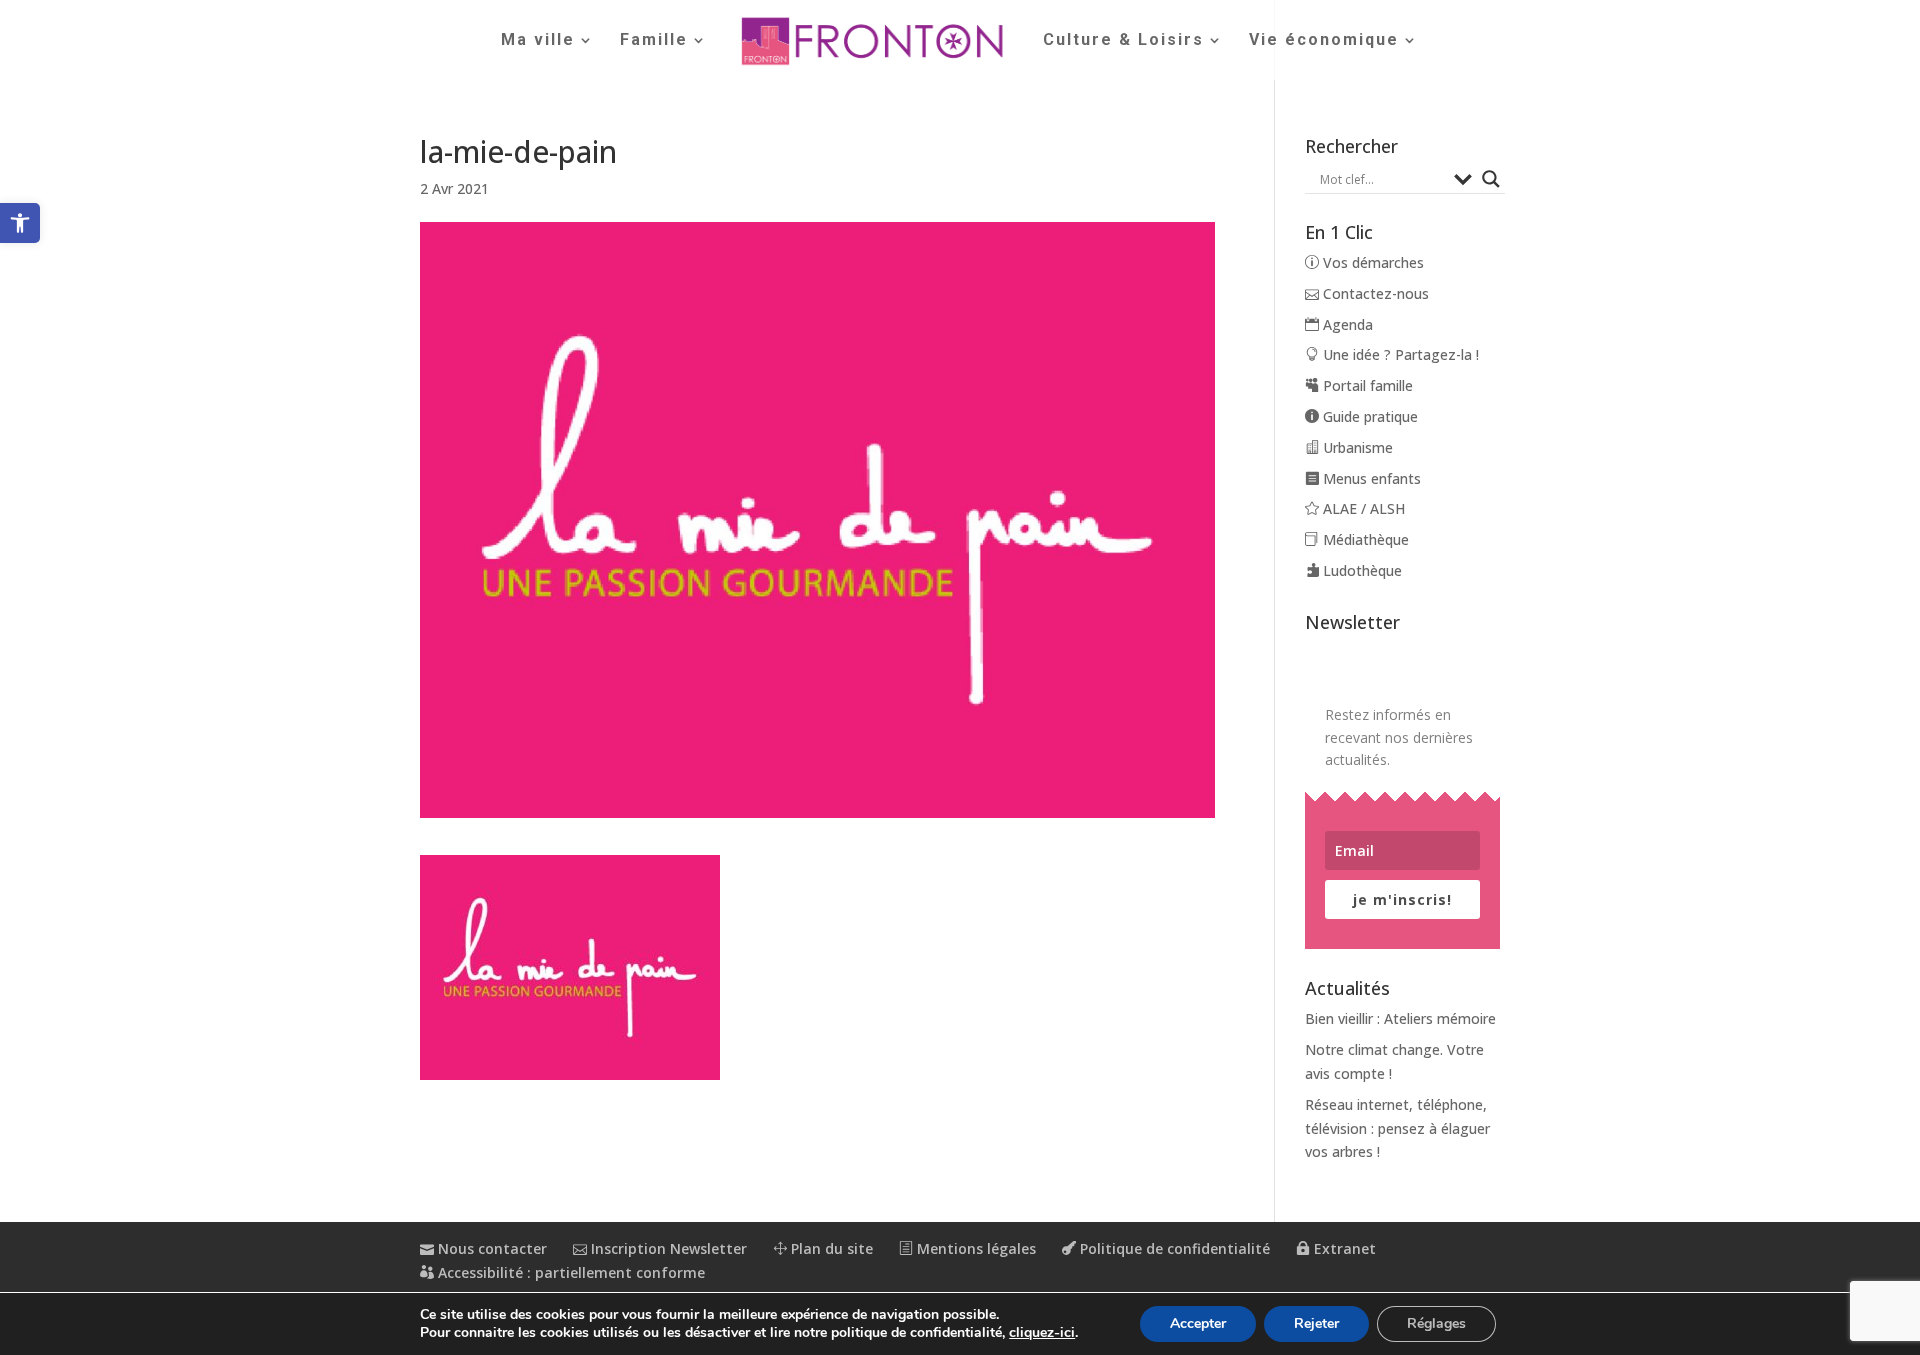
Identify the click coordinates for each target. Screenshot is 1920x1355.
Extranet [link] (1343, 1248)
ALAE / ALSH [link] (1362, 508)
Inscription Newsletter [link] (667, 1248)
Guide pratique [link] (1368, 416)
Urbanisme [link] (1356, 447)
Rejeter (1316, 1323)
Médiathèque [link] (1364, 539)
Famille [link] (654, 41)
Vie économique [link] (1324, 41)
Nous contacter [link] (490, 1248)
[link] (20, 223)
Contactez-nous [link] (1374, 293)
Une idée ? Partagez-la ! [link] (1399, 354)
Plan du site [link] (830, 1248)
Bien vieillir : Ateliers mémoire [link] (1400, 1018)
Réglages (1436, 1323)
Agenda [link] (1346, 324)
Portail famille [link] (1366, 385)
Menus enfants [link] (1370, 478)
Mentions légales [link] (974, 1248)
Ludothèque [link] (1360, 570)
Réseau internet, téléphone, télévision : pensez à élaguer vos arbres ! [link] (1397, 1128)
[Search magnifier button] (1491, 179)
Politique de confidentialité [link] (1173, 1248)
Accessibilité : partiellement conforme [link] (569, 1272)
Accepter (1198, 1323)
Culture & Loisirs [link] (1123, 41)
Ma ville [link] (538, 41)
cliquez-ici (1042, 1333)
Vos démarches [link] (1371, 262)
